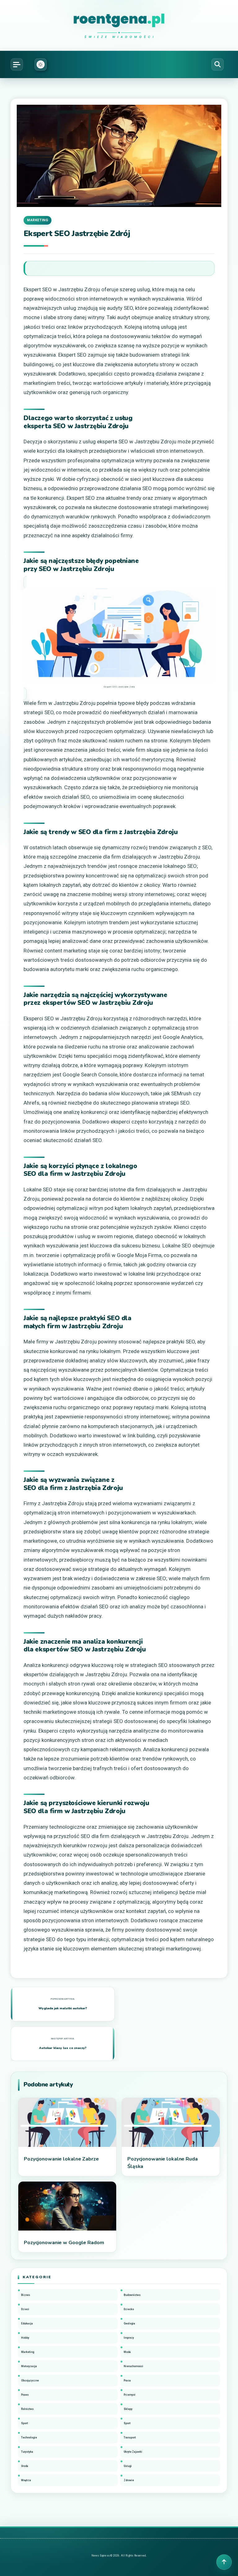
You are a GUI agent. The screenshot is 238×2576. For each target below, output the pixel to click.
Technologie (29, 2438)
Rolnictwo (27, 2409)
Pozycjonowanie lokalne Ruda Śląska (163, 2163)
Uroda (25, 2466)
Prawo (25, 2395)
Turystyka (27, 2452)
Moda (127, 2352)
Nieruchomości (133, 2366)
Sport (24, 2423)
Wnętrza (26, 2480)
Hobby (25, 2338)
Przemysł (130, 2395)
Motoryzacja (29, 2366)
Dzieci (25, 2309)
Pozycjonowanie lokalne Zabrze (61, 2159)
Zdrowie (129, 2480)
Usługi (128, 2466)
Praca (127, 2380)
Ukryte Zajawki (133, 2452)
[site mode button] (41, 64)
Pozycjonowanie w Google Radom (64, 2243)
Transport (130, 2438)
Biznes (26, 2295)
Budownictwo (132, 2295)
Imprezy (129, 2338)
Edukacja (27, 2323)
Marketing (37, 220)
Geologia (129, 2323)
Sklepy (128, 2409)
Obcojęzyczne (30, 2380)
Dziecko (129, 2309)
